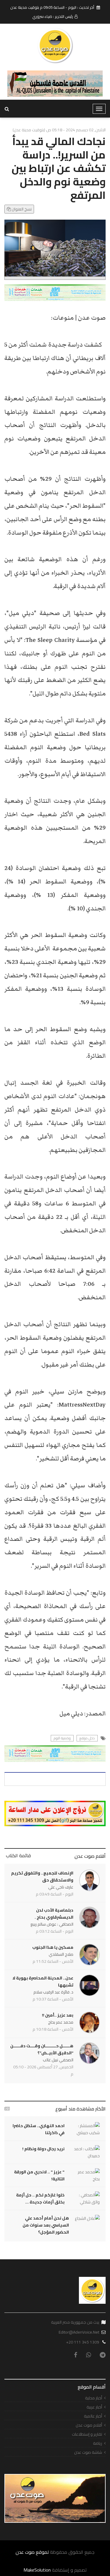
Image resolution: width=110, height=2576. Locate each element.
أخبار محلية (94, 2398)
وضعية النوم (62, 1738)
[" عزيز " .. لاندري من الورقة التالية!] (85, 2175)
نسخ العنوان (21, 209)
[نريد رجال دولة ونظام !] (85, 2152)
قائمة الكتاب (18, 1855)
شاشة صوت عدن (88, 2452)
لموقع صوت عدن (32, 2552)
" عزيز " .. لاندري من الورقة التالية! (39, 2175)
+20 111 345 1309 (83, 2342)
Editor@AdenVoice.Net (79, 2332)
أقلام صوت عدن (90, 1856)
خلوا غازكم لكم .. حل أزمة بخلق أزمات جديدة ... (40, 2198)
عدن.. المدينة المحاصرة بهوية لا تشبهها (43, 1981)
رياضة (98, 2443)
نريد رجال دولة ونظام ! (43, 2149)
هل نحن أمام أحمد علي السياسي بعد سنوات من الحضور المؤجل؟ (46, 2225)
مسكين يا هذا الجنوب (53, 1947)
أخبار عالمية (93, 2416)
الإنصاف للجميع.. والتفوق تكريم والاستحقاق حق (42, 1877)
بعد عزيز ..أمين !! (58, 2015)
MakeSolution (37, 2570)
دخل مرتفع (87, 1738)
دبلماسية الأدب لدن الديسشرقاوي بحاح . (54, 1914)
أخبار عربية (94, 2407)
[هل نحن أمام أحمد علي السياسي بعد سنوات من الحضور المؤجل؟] (87, 2218)
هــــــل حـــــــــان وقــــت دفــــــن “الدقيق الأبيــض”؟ (42, 2049)
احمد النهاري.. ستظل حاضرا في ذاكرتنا (39, 2129)
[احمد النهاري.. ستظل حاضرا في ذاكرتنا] (85, 2129)
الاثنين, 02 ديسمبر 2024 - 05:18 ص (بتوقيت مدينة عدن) (59, 130)
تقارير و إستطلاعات (87, 2434)
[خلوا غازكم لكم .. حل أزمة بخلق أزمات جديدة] (85, 2198)
